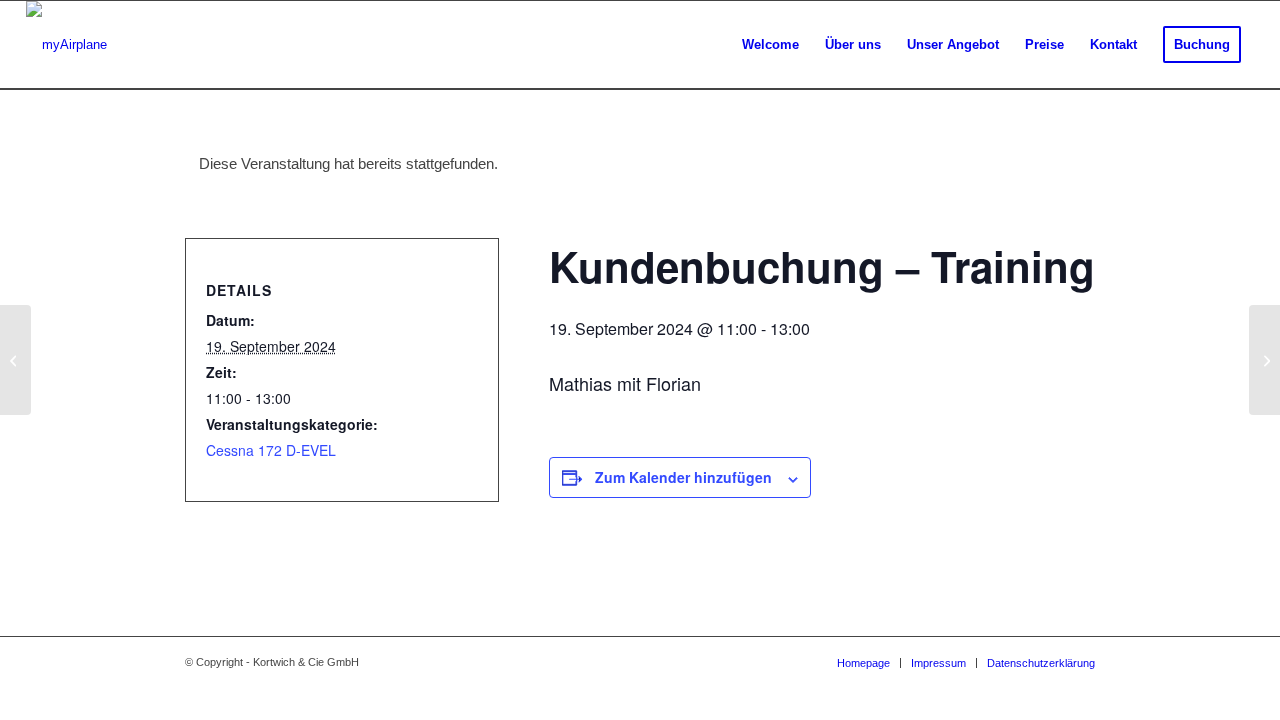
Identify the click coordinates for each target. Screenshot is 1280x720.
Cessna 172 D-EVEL (271, 450)
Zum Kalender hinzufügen (683, 477)
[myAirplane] (66, 45)
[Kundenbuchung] (15, 360)
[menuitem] (770, 45)
